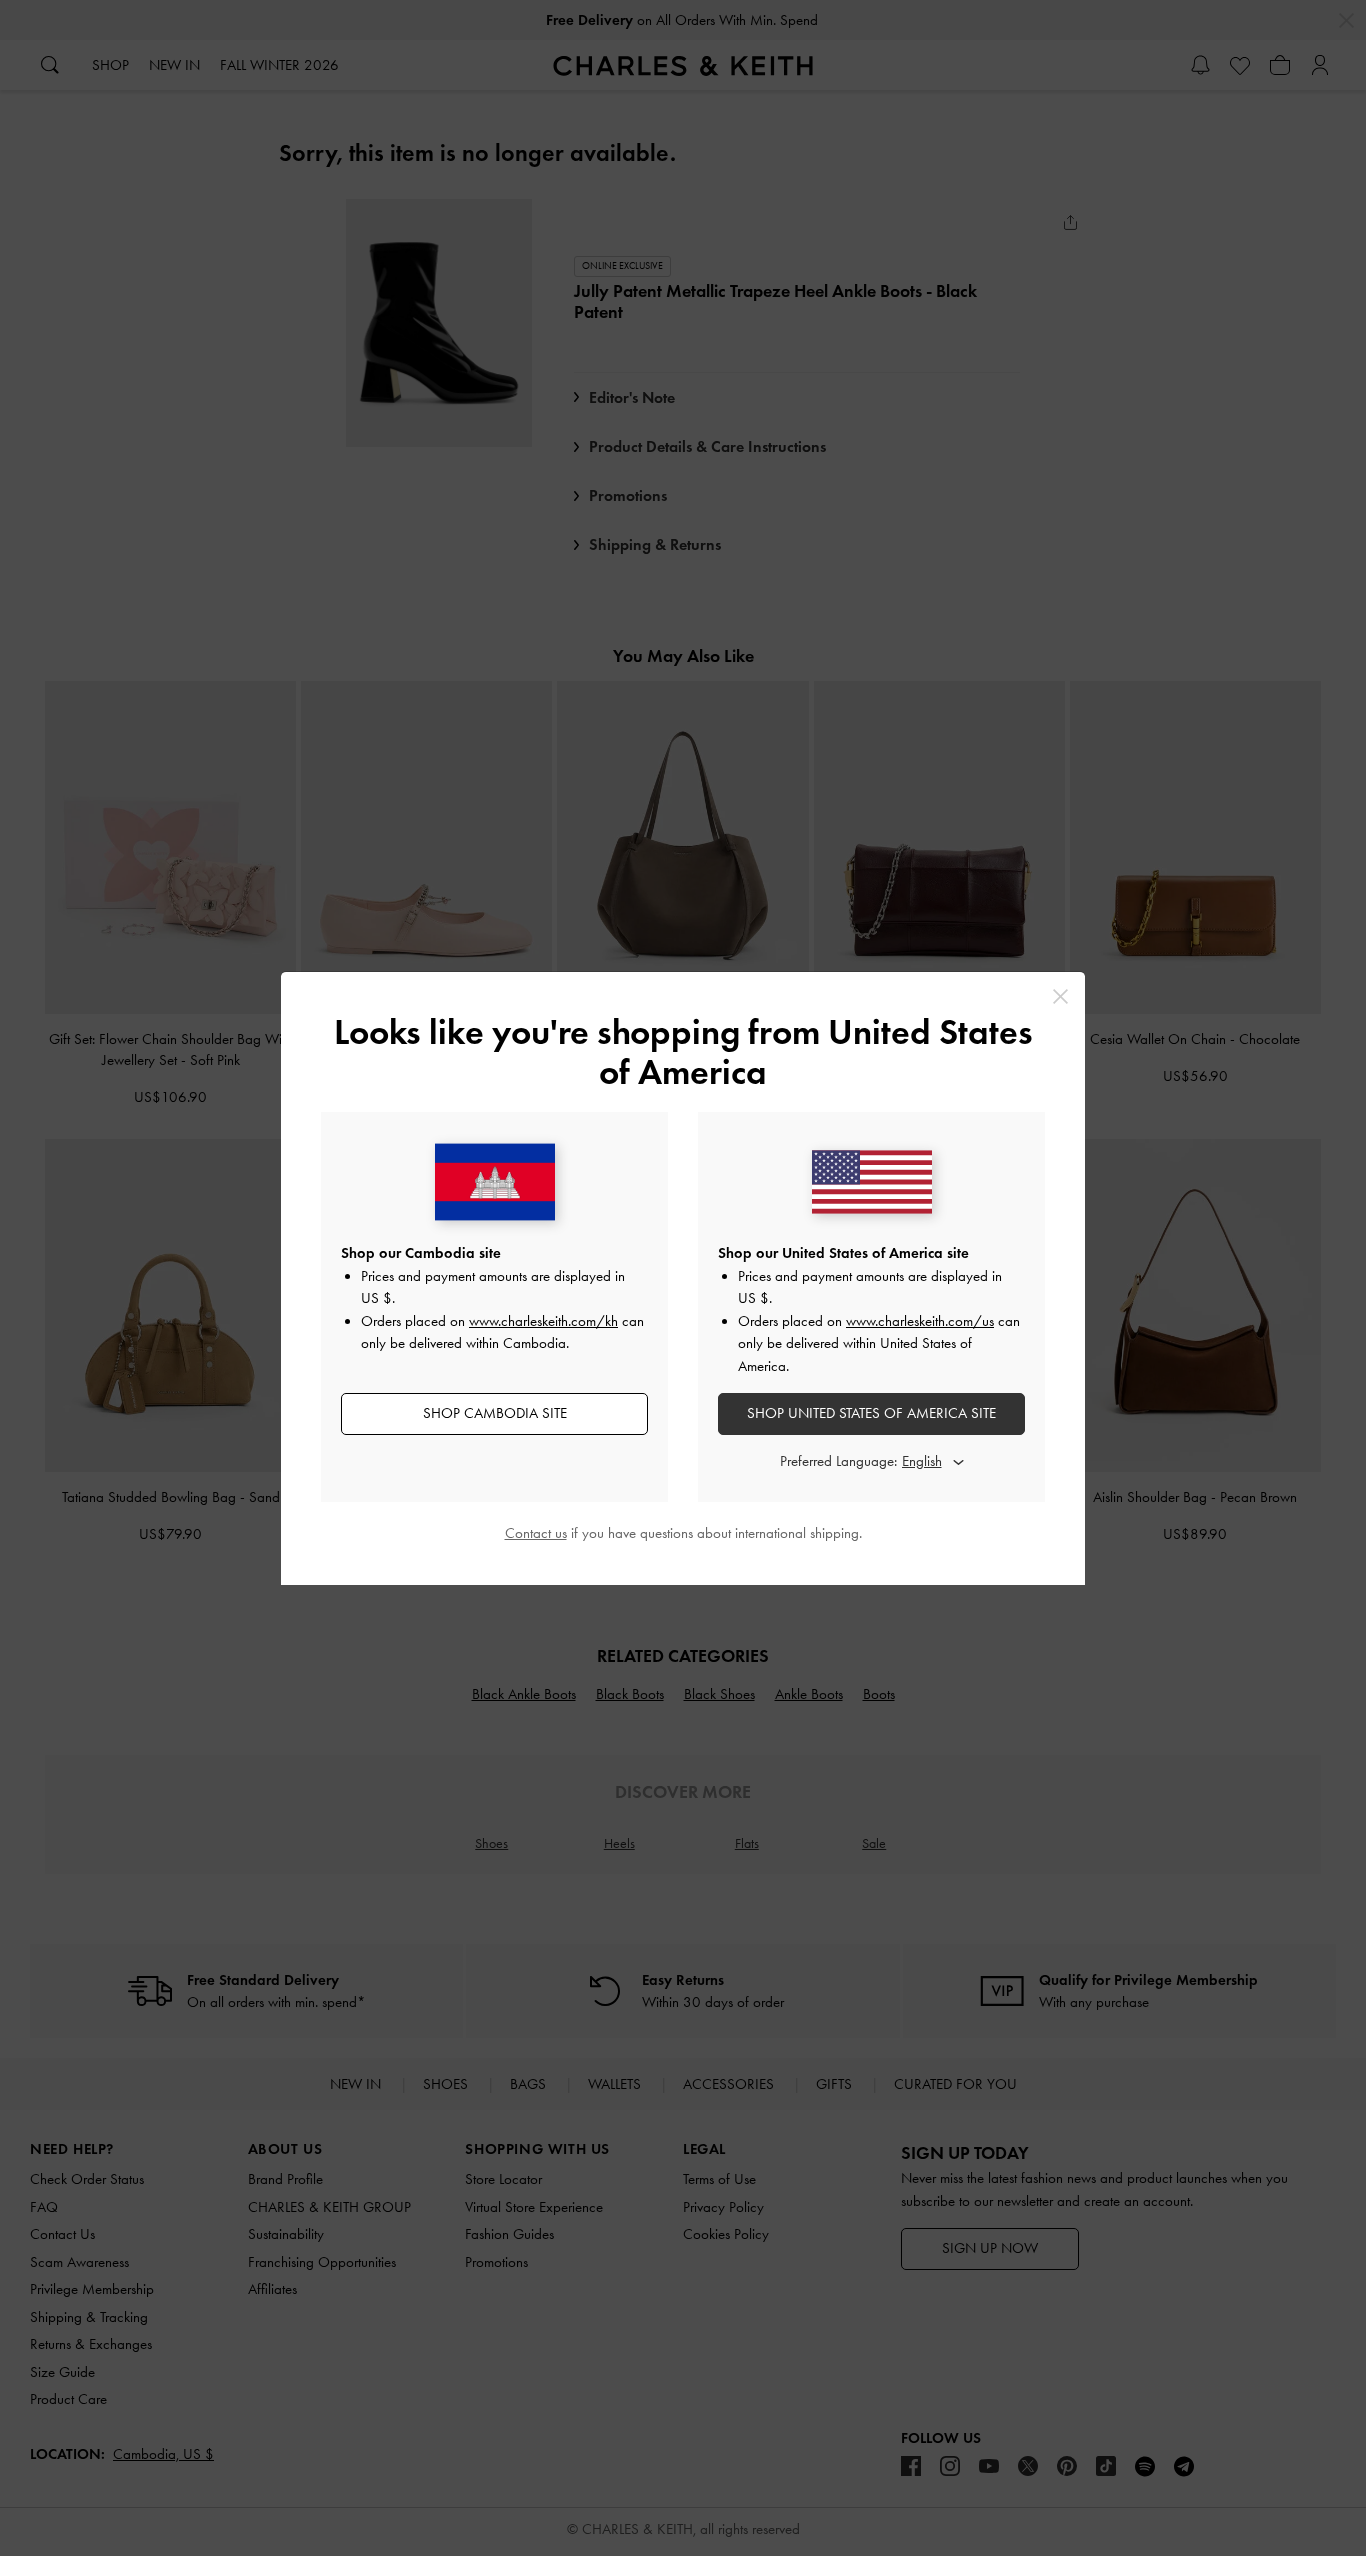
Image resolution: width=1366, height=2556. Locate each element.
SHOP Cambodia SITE (495, 1413)
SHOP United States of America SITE (871, 1413)
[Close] (1060, 996)
